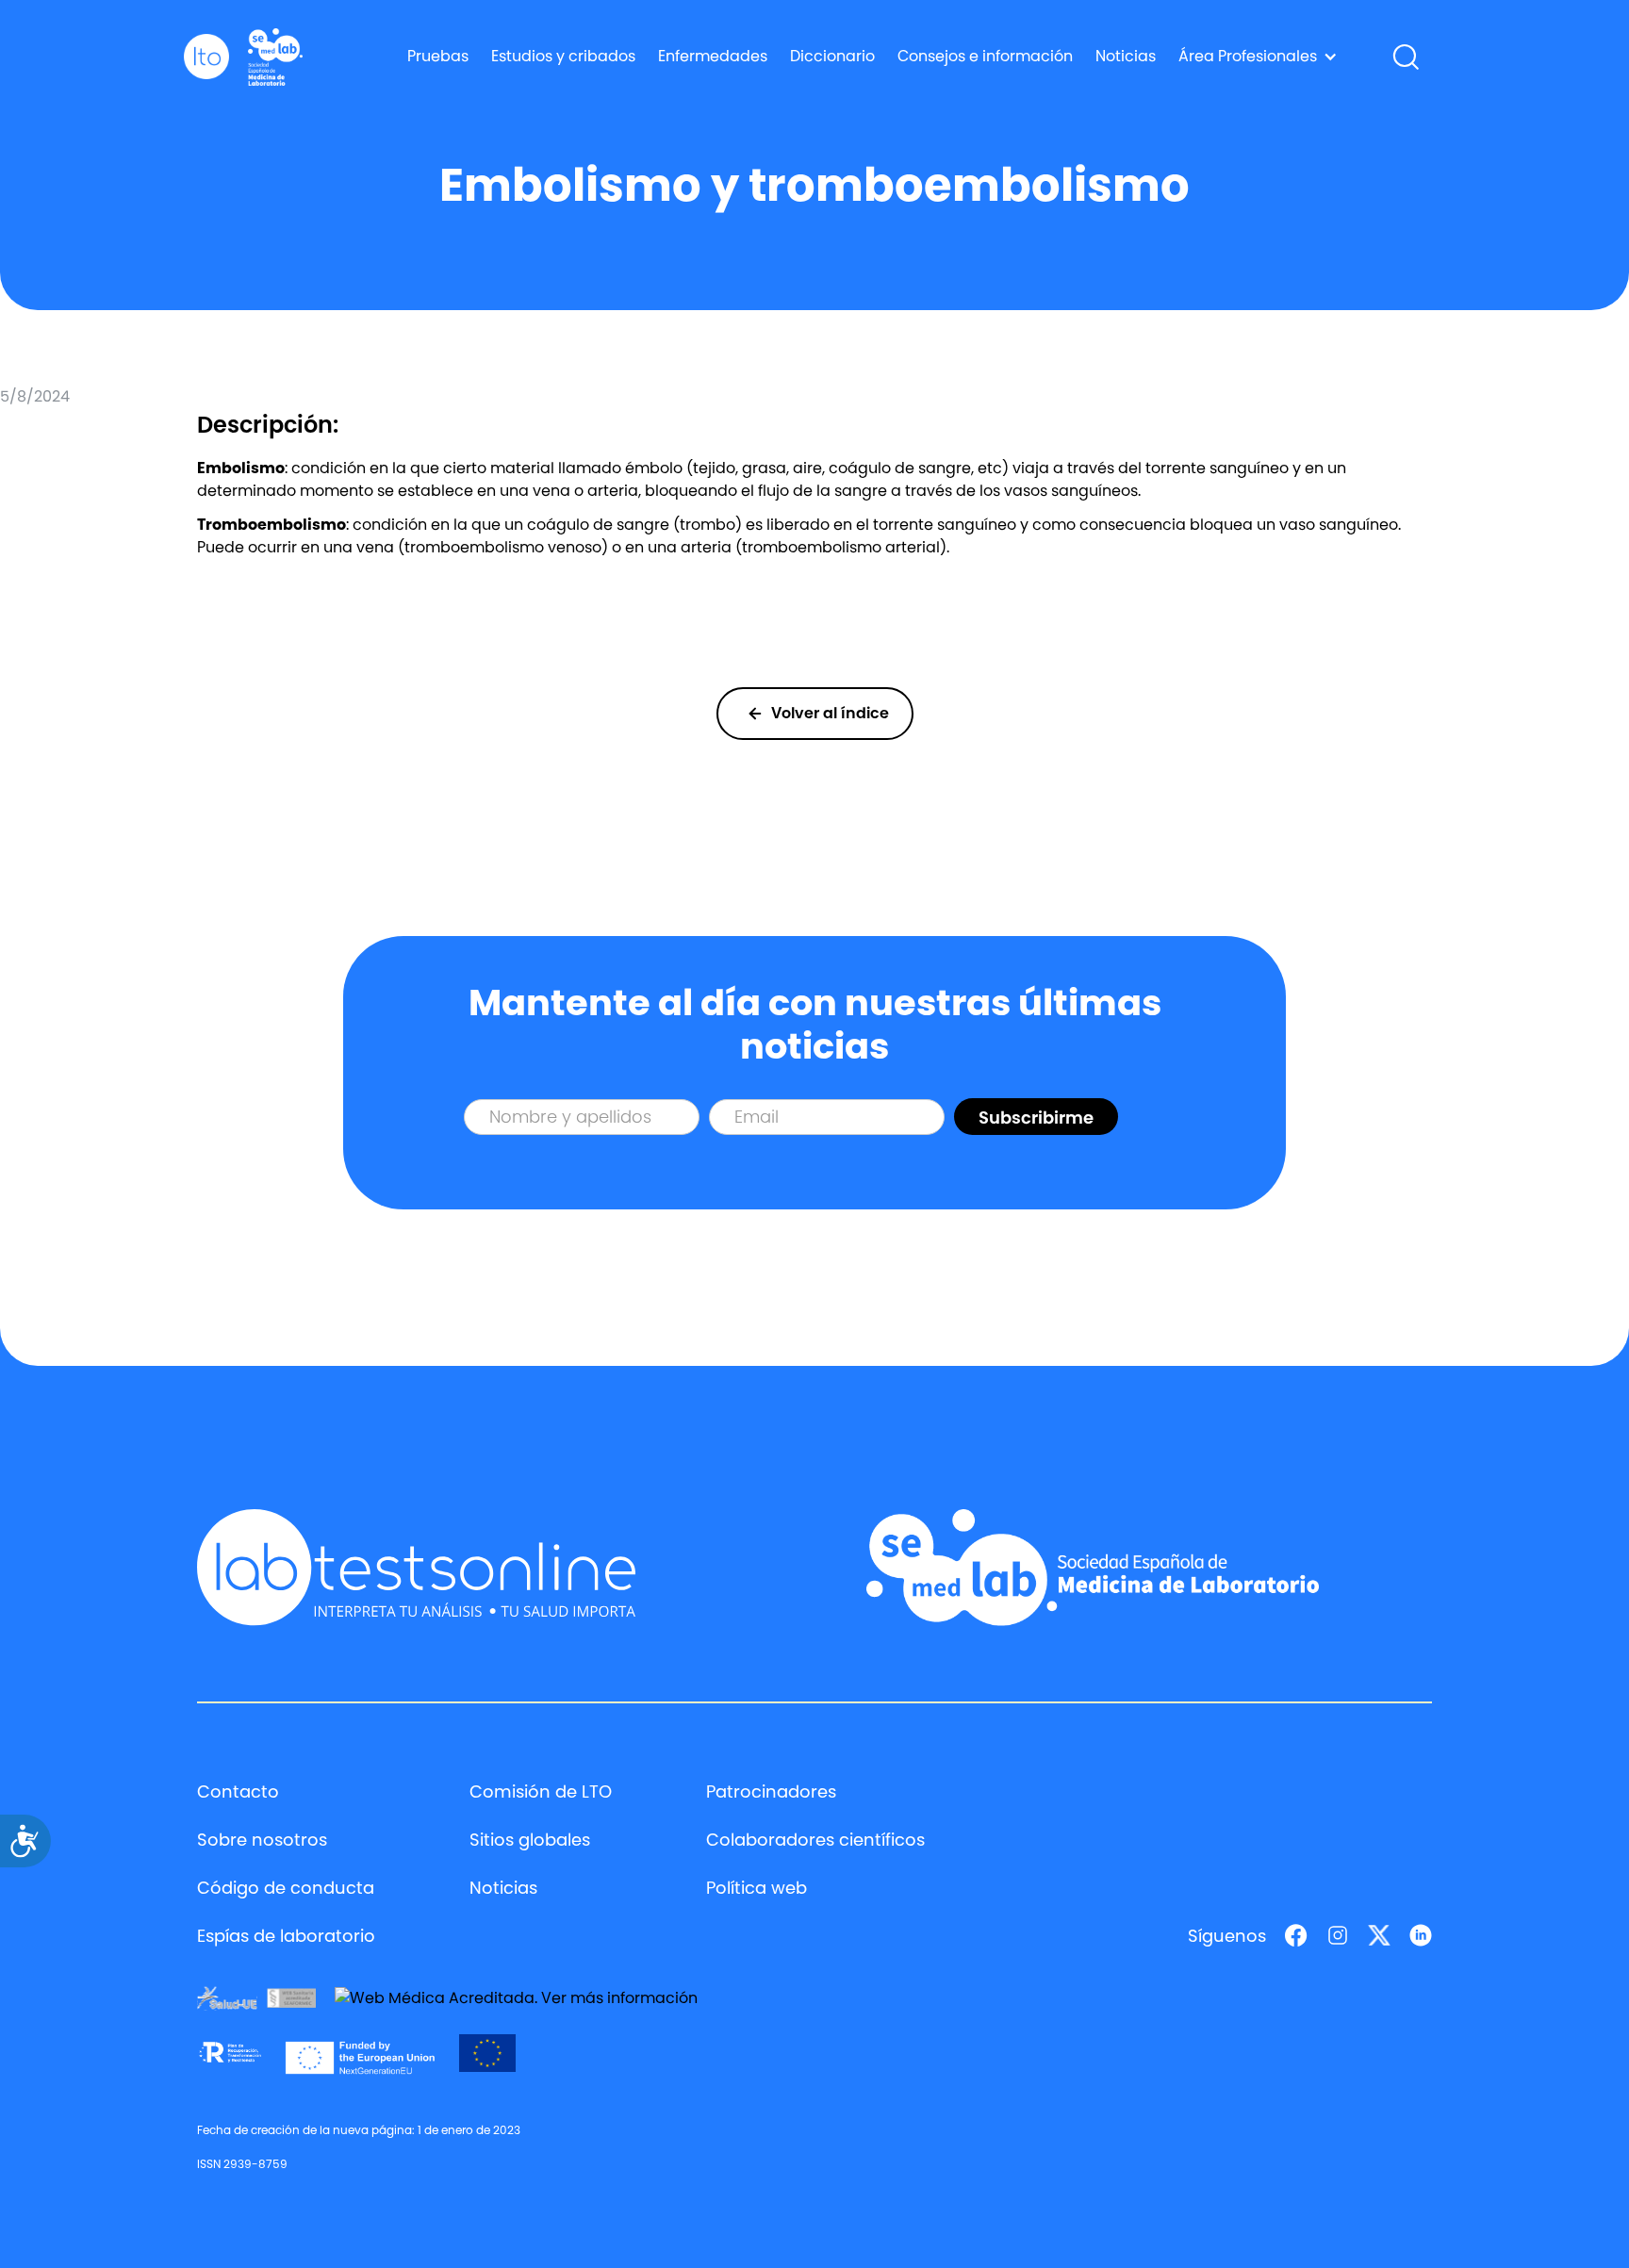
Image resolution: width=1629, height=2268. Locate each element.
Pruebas (438, 56)
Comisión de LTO (541, 1791)
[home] (206, 57)
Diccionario (832, 56)
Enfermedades (713, 56)
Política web (757, 1888)
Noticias (1126, 56)
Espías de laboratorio (286, 1936)
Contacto (238, 1791)
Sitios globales (530, 1840)
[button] (1258, 57)
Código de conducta (286, 1888)
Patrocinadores (771, 1791)
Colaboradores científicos (815, 1840)
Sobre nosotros (262, 1840)
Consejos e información (985, 56)
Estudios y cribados (563, 56)
